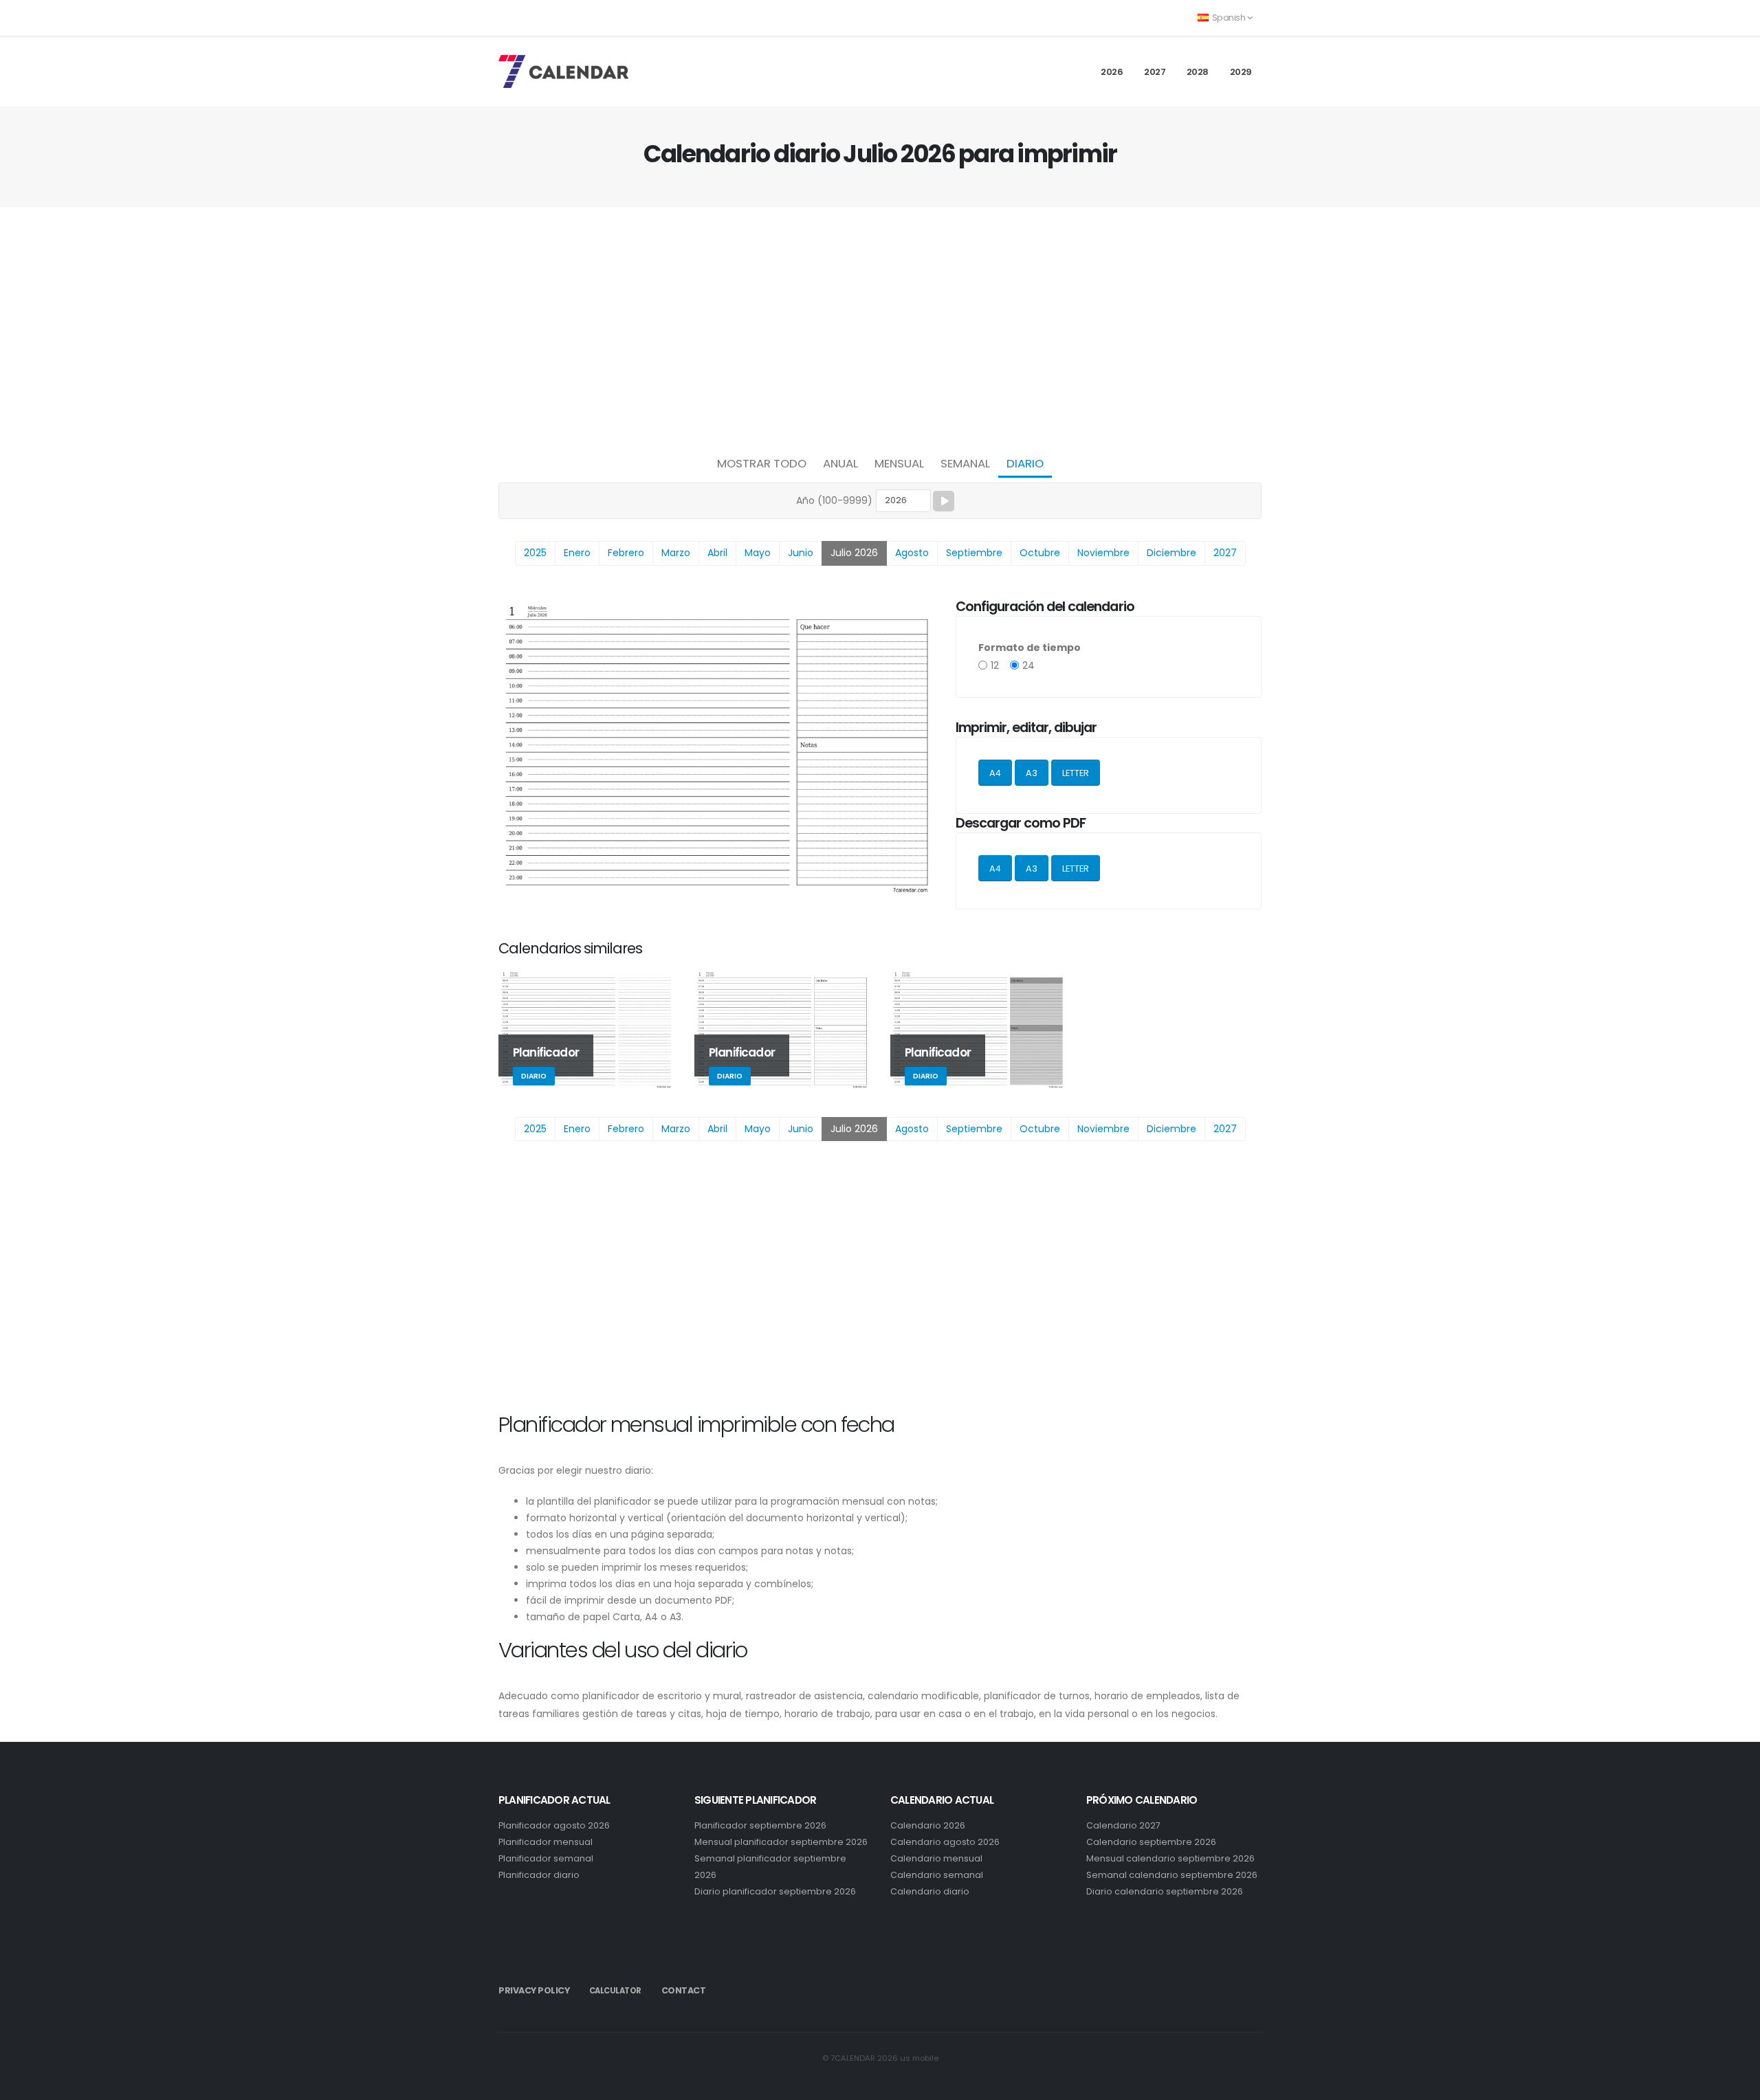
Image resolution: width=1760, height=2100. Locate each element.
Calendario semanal (937, 1875)
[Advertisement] (880, 327)
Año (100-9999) (834, 500)
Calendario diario (930, 1891)
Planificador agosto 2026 (554, 1825)
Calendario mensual (936, 1858)
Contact (684, 1990)
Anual (840, 463)
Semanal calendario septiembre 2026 (1172, 1875)
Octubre (1040, 553)
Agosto (912, 553)
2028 (1198, 72)
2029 (1241, 72)
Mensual (899, 463)
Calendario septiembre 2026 (1151, 1842)
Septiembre (974, 553)
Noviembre (1103, 553)
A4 (995, 773)
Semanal (965, 463)
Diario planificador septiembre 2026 (775, 1891)
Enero (577, 553)
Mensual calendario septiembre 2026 (1170, 1858)
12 (995, 665)
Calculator (615, 1991)
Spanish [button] (1229, 18)
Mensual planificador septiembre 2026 (781, 1842)
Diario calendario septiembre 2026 (1165, 1891)
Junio (801, 553)
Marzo (676, 553)
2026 (1112, 72)
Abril (717, 553)
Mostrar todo (762, 463)
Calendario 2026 (928, 1825)
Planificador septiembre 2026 (760, 1825)
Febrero (626, 553)
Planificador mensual (546, 1842)
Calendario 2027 (1123, 1825)
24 (1028, 665)
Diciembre (1171, 553)
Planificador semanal (546, 1858)
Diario (1025, 463)
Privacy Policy (534, 1990)
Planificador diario (539, 1875)
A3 (1032, 773)
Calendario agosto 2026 (945, 1842)
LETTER (1076, 773)
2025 (535, 553)
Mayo (758, 553)
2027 (1155, 72)
